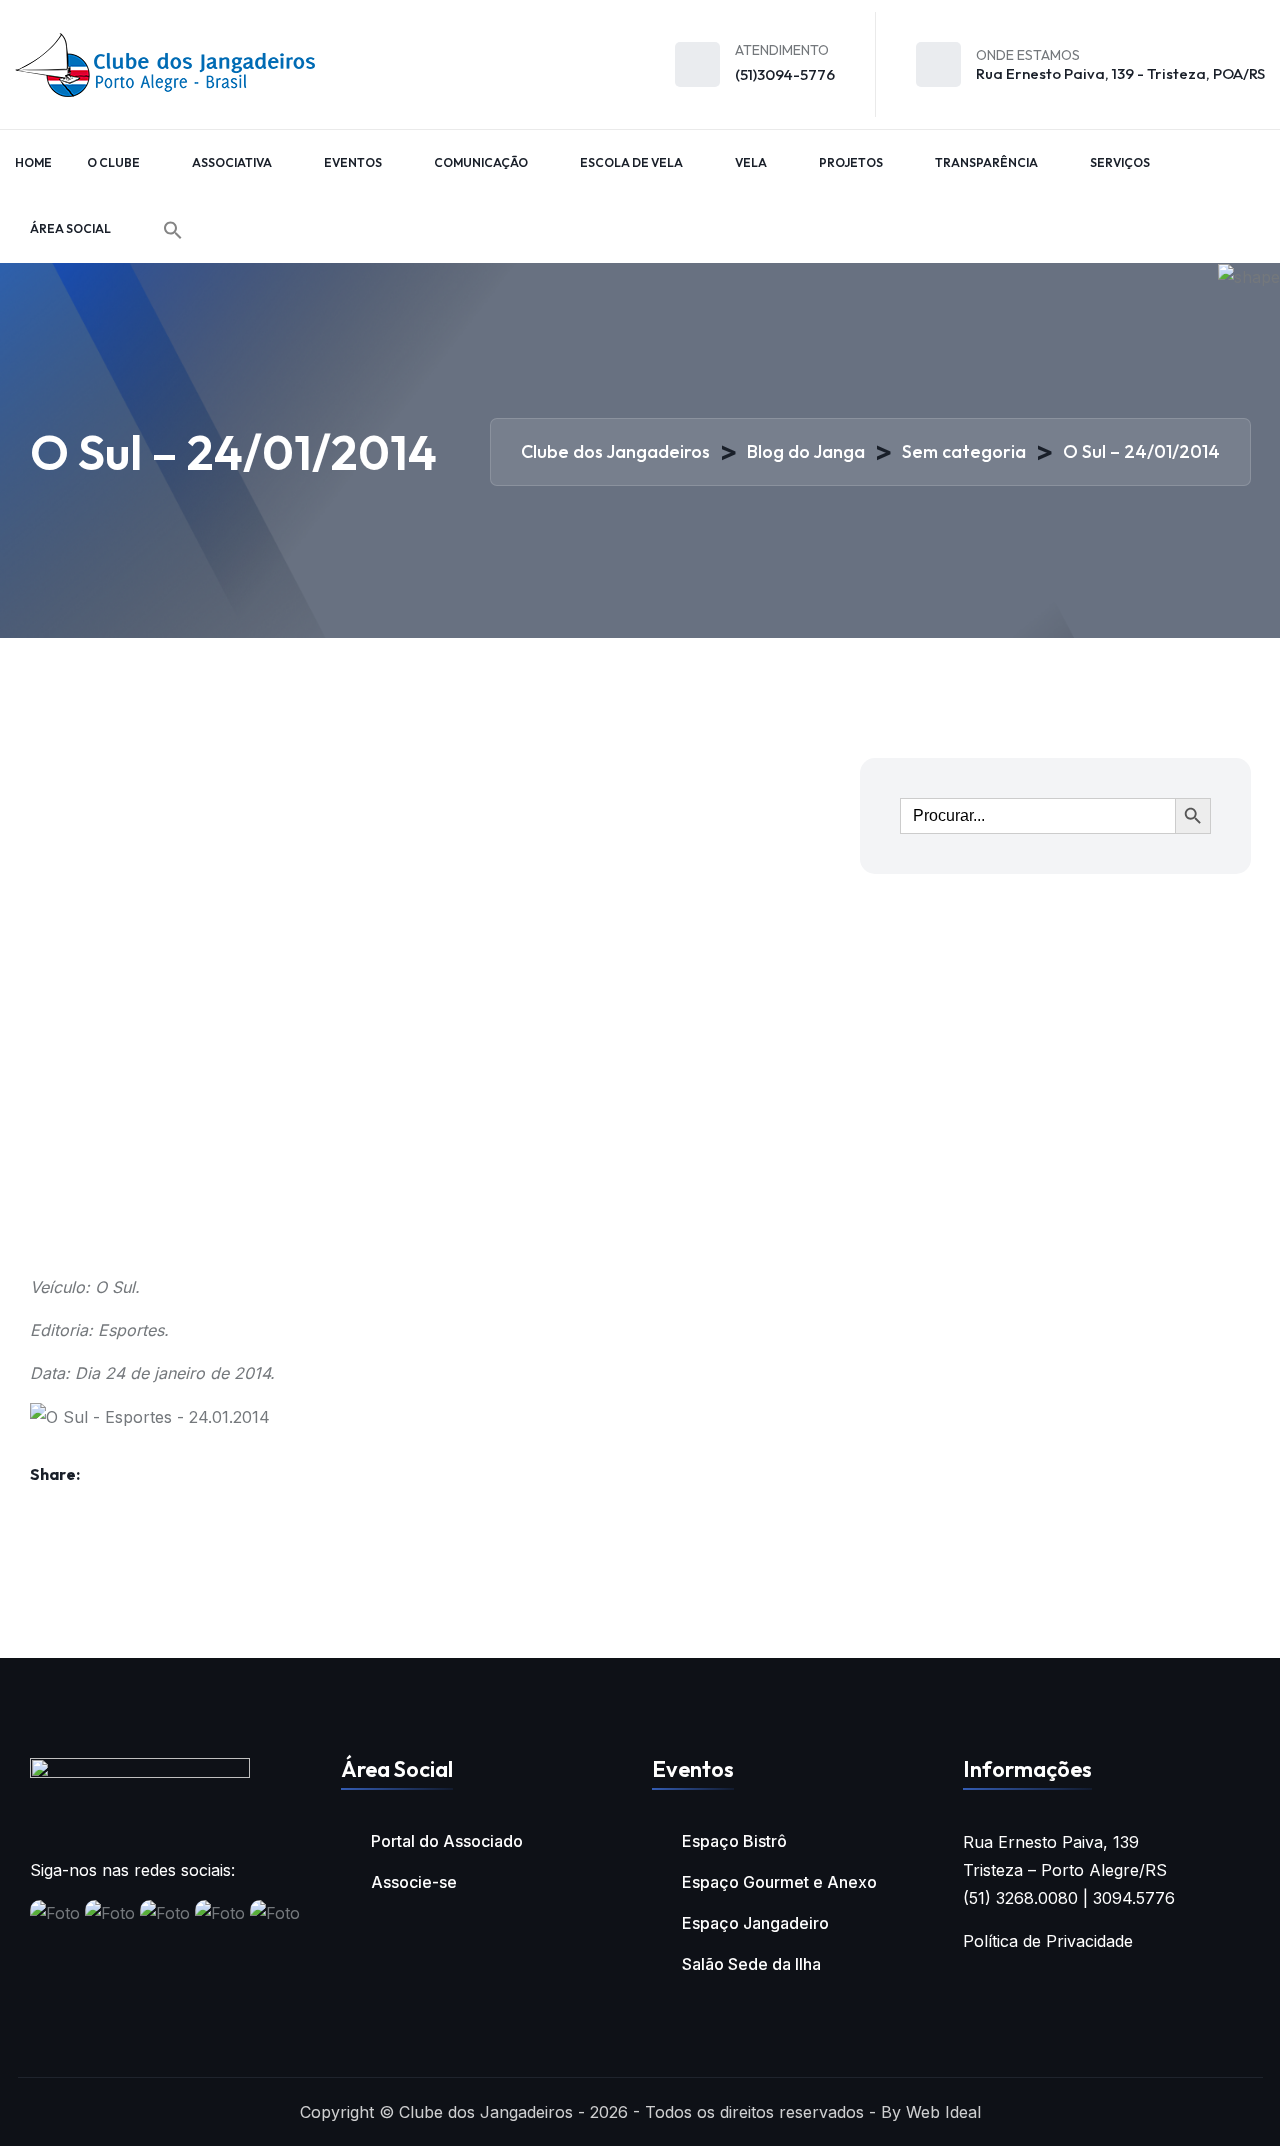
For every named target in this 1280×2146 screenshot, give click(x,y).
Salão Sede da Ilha (751, 1964)
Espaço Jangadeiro (755, 1923)
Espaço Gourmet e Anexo (779, 1882)
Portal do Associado (447, 1841)
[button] (173, 230)
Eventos (353, 162)
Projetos (851, 162)
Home (33, 162)
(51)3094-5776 (785, 74)
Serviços (1120, 162)
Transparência (986, 162)
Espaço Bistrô (734, 1841)
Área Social (70, 228)
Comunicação (481, 162)
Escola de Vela (631, 162)
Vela (751, 162)
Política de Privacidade (1048, 1941)
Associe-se (414, 1882)
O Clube (113, 162)
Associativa (232, 162)
